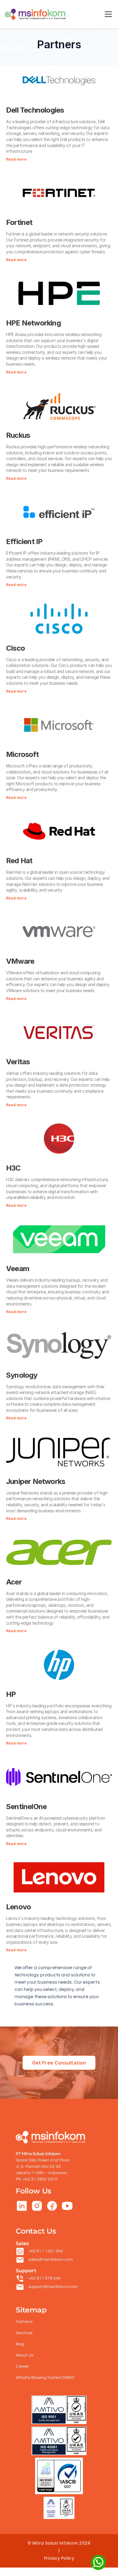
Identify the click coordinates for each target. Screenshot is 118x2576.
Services (24, 2333)
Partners (24, 2322)
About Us (25, 2355)
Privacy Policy (59, 2558)
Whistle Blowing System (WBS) (45, 2378)
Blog (20, 2344)
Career (23, 2366)
